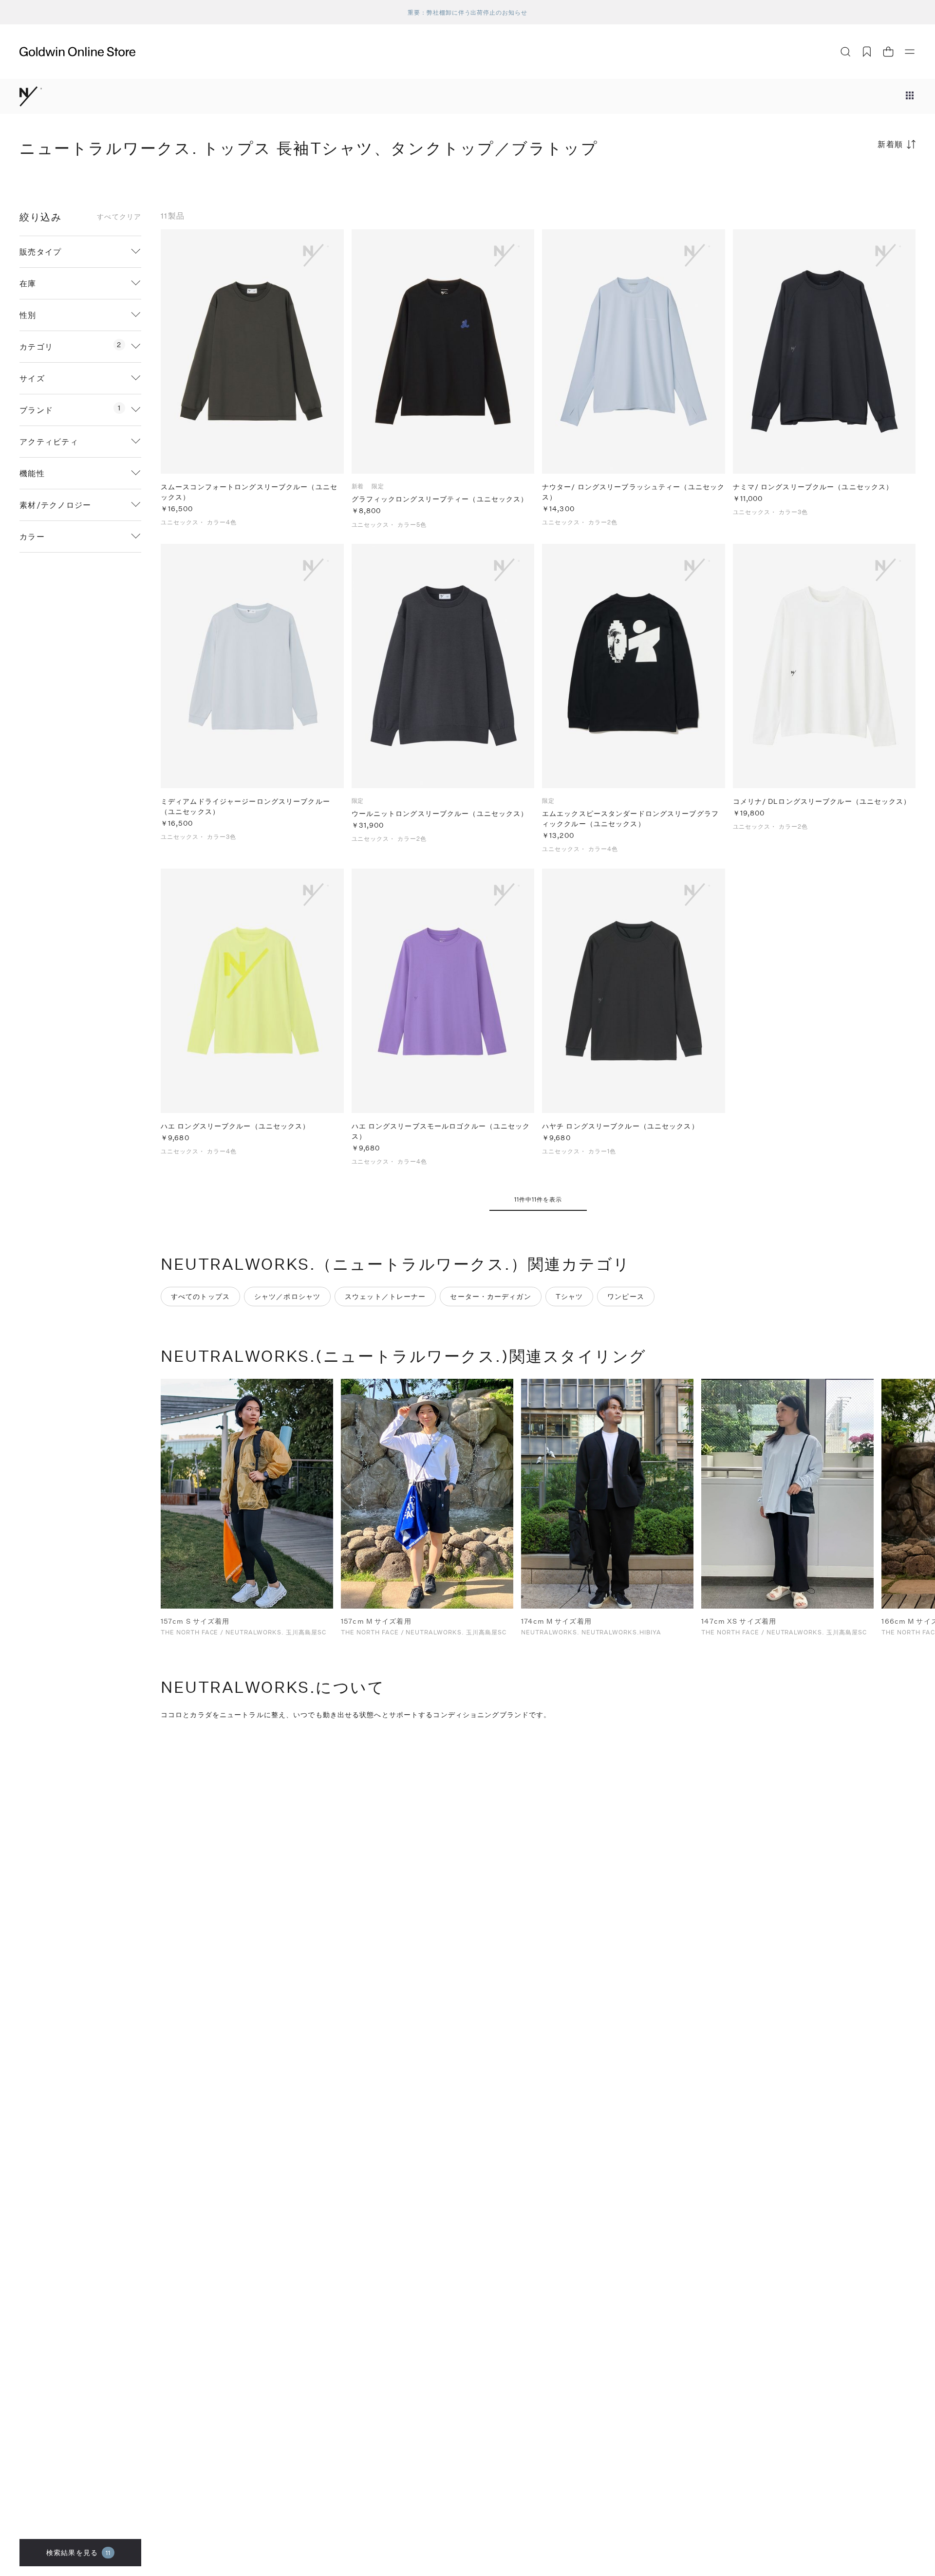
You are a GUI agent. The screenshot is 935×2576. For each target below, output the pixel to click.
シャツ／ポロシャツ (287, 1296)
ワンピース (626, 1296)
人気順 (842, 182)
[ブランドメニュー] (910, 96)
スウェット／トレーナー (385, 1296)
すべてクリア (119, 217)
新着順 (890, 144)
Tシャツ (569, 1296)
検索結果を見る (78, 2552)
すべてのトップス (200, 1296)
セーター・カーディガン (490, 1296)
